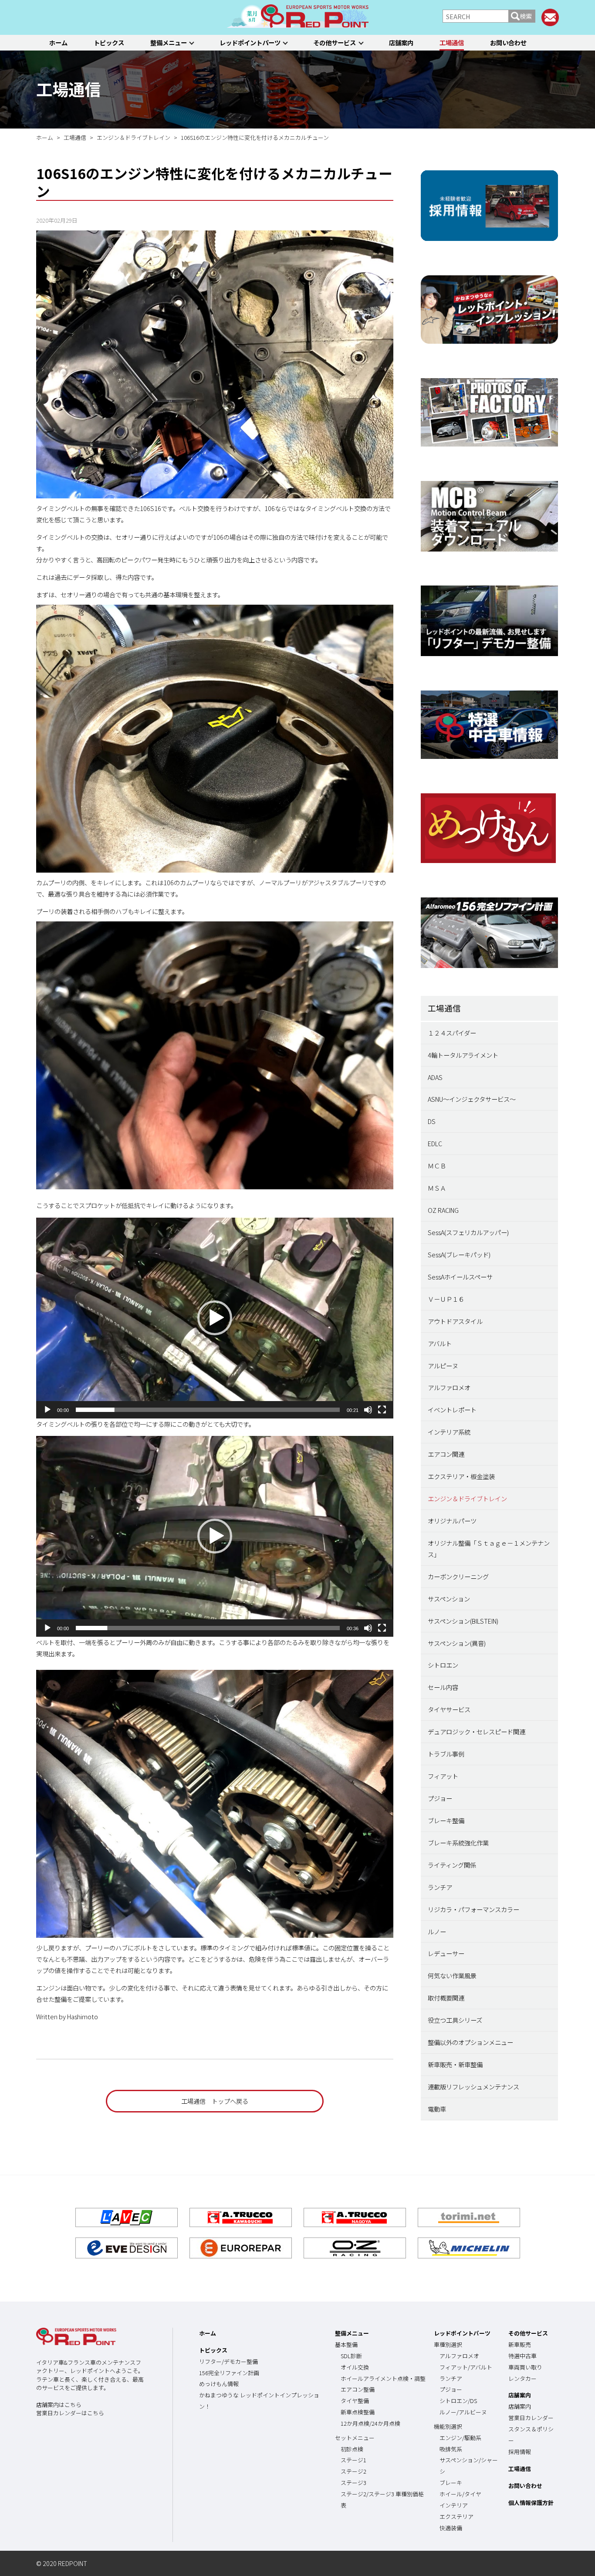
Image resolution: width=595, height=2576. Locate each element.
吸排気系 (451, 2449)
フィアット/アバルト (466, 2367)
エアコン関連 (446, 1454)
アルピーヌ (443, 1366)
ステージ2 (353, 2471)
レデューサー (446, 1953)
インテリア (454, 2505)
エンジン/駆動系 (460, 2438)
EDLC (435, 1143)
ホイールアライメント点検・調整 (383, 2378)
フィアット (443, 1776)
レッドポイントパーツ (250, 42)
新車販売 (520, 2344)
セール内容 (443, 1687)
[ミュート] (368, 1410)
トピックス (109, 42)
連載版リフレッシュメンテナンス (473, 2087)
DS (432, 1121)
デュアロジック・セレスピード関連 (477, 1731)
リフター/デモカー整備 (228, 2361)
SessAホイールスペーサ (460, 1277)
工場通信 (452, 42)
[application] (215, 1318)
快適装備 (451, 2528)
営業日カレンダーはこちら (70, 2413)
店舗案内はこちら (59, 2405)
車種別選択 (448, 2344)
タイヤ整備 (355, 2401)
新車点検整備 (358, 2412)
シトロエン (443, 1665)
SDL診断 (351, 2356)
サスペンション (449, 1599)
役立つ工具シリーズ (455, 2020)
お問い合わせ (508, 42)
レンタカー (522, 2378)
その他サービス (335, 42)
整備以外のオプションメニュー (470, 2042)
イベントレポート (452, 1410)
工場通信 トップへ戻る (215, 2101)
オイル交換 (355, 2367)
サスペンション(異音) (457, 1643)
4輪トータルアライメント (463, 1055)
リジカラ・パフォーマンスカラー (473, 1909)
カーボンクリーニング (458, 1576)
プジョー (440, 1798)
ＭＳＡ (437, 1188)
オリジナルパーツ (452, 1521)
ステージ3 (353, 2483)
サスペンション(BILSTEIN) (463, 1621)
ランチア (440, 1887)
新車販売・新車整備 (455, 2064)
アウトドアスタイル (455, 1321)
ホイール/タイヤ (460, 2494)
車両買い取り (525, 2367)
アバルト (440, 1343)
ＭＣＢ (437, 1166)
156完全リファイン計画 (229, 2373)
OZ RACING (443, 1210)
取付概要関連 (446, 1998)
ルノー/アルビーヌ (463, 2412)
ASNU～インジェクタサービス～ (472, 1099)
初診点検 (352, 2449)
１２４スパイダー (452, 1033)
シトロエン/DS (458, 2401)
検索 (526, 16)
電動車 (437, 2109)
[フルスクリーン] (382, 1410)
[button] (215, 1318)
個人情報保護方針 (531, 2503)
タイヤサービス (449, 1709)
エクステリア (456, 2517)
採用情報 (520, 2452)
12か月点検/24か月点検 (370, 2423)
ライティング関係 (452, 1865)
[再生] (47, 1410)
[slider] (208, 1410)
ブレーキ (451, 2483)
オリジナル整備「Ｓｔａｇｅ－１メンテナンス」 (489, 1549)
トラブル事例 (446, 1754)
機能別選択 (448, 2426)
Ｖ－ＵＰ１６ (446, 1299)
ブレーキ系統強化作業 (458, 1843)
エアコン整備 (358, 2389)
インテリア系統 (449, 1432)
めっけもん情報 (219, 2384)
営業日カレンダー (531, 2418)
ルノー (437, 1931)
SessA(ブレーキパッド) (459, 1254)
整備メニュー (169, 42)
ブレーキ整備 (446, 1820)
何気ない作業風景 (452, 1975)
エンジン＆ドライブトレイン (467, 1498)
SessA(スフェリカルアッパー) (468, 1232)
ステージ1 (353, 2460)
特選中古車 (522, 2356)
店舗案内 (401, 42)
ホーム (58, 42)
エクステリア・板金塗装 (461, 1476)
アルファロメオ (449, 1387)
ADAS (435, 1077)
